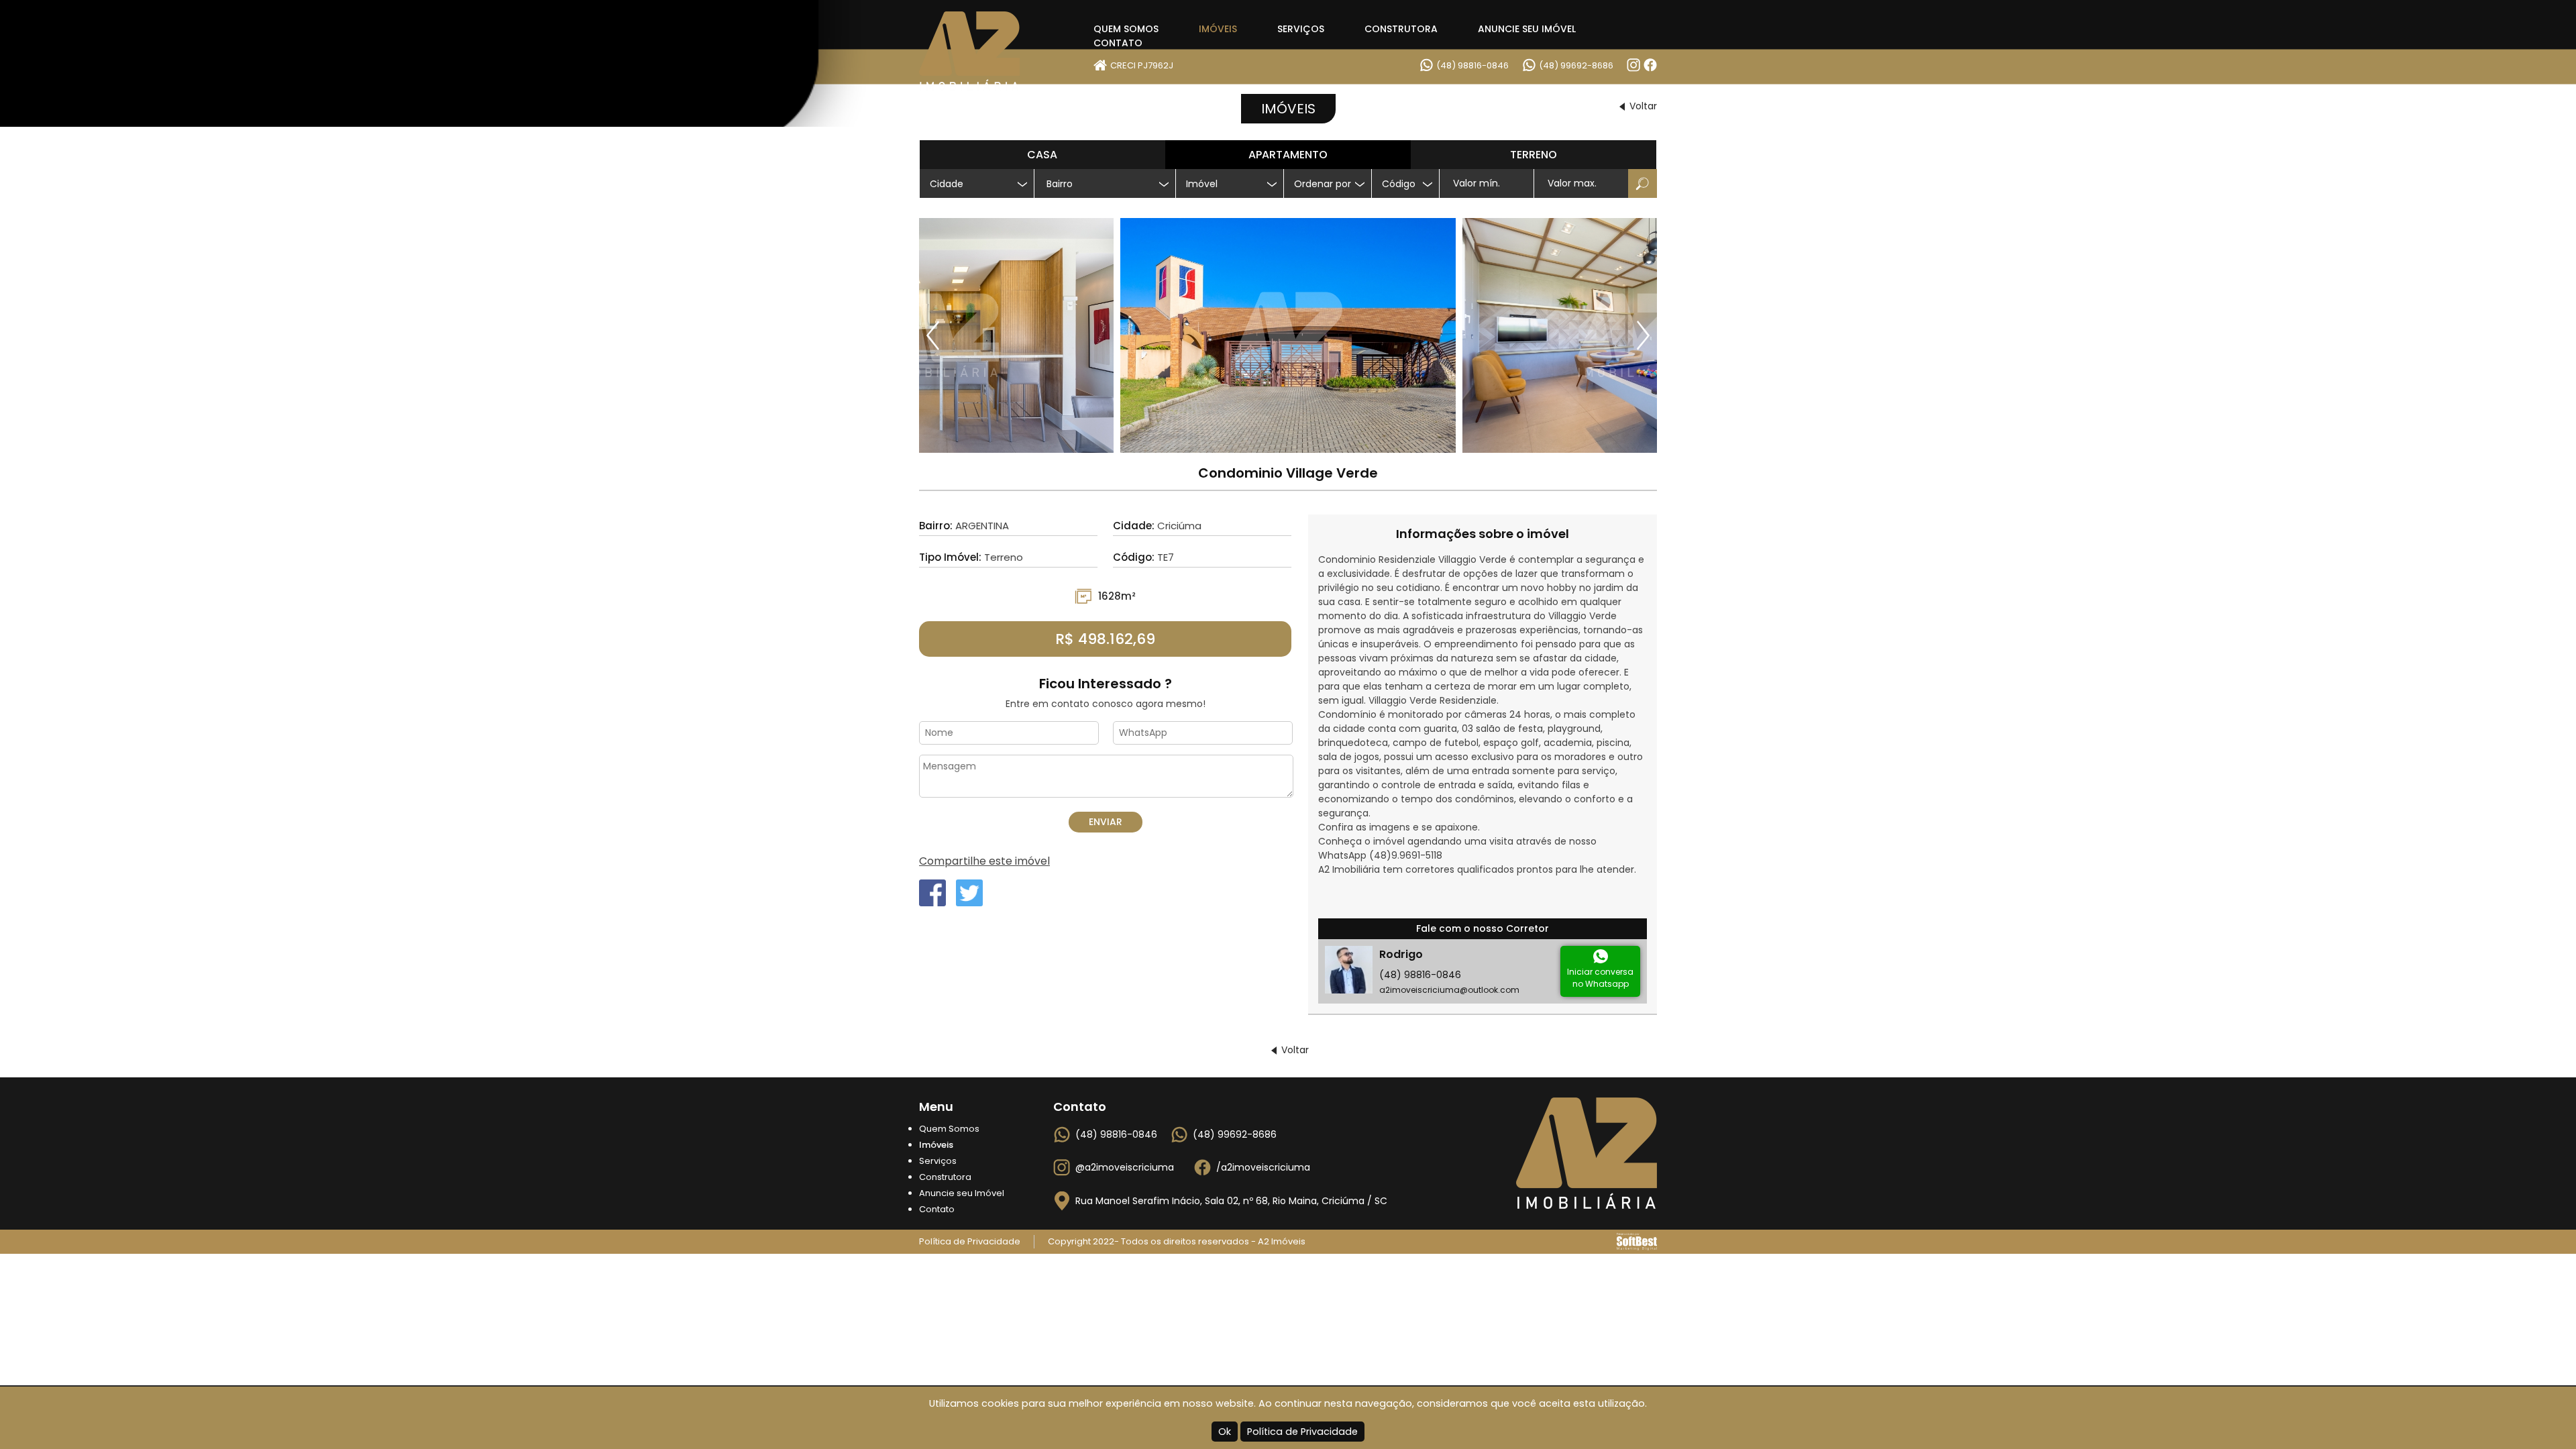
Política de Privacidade (1302, 1432)
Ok (1225, 1432)
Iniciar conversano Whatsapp (1600, 978)
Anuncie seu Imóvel (1527, 29)
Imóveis (1218, 29)
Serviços (1301, 29)
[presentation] (934, 335)
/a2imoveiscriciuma (1263, 1167)
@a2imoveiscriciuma (1125, 1167)
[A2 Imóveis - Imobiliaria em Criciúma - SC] (986, 51)
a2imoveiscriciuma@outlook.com (1449, 990)
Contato (1118, 43)
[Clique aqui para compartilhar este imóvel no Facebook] (932, 893)
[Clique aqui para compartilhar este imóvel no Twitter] (969, 893)
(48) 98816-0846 (1472, 65)
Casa (1042, 155)
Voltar (1643, 106)
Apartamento (1288, 155)
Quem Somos (1126, 29)
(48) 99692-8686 (1576, 65)
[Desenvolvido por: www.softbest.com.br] (1637, 1242)
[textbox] (1110, 184)
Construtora (1401, 29)
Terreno (1534, 155)
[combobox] (1105, 183)
